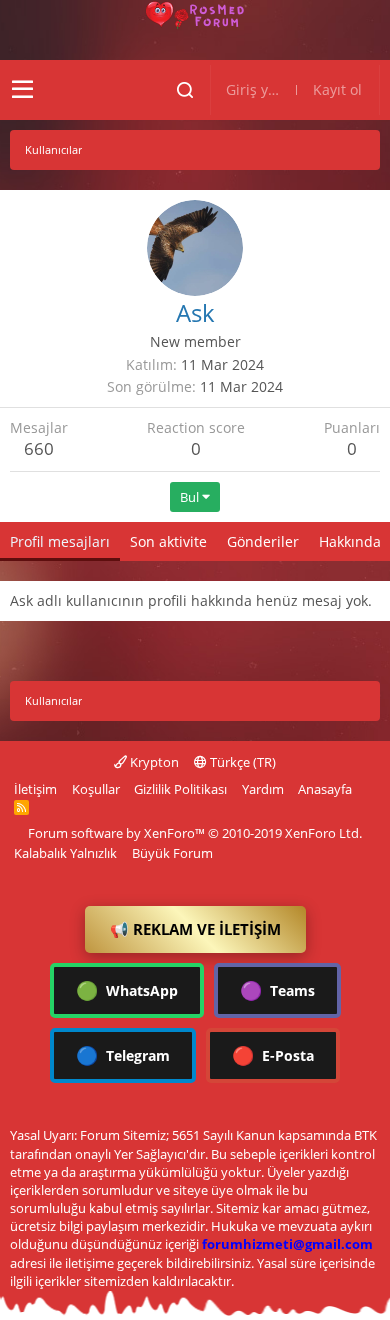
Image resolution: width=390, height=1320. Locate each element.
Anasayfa (325, 789)
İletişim (35, 789)
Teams (277, 990)
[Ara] (185, 90)
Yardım (263, 789)
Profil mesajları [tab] (60, 541)
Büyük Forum (172, 853)
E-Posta (273, 1055)
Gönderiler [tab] (263, 541)
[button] (22, 90)
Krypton (153, 762)
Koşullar (96, 789)
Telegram (123, 1055)
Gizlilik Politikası (180, 789)
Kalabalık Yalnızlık (65, 853)
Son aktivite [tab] (168, 541)
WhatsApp (127, 990)
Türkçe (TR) (241, 762)
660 (39, 448)
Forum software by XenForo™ (195, 833)
